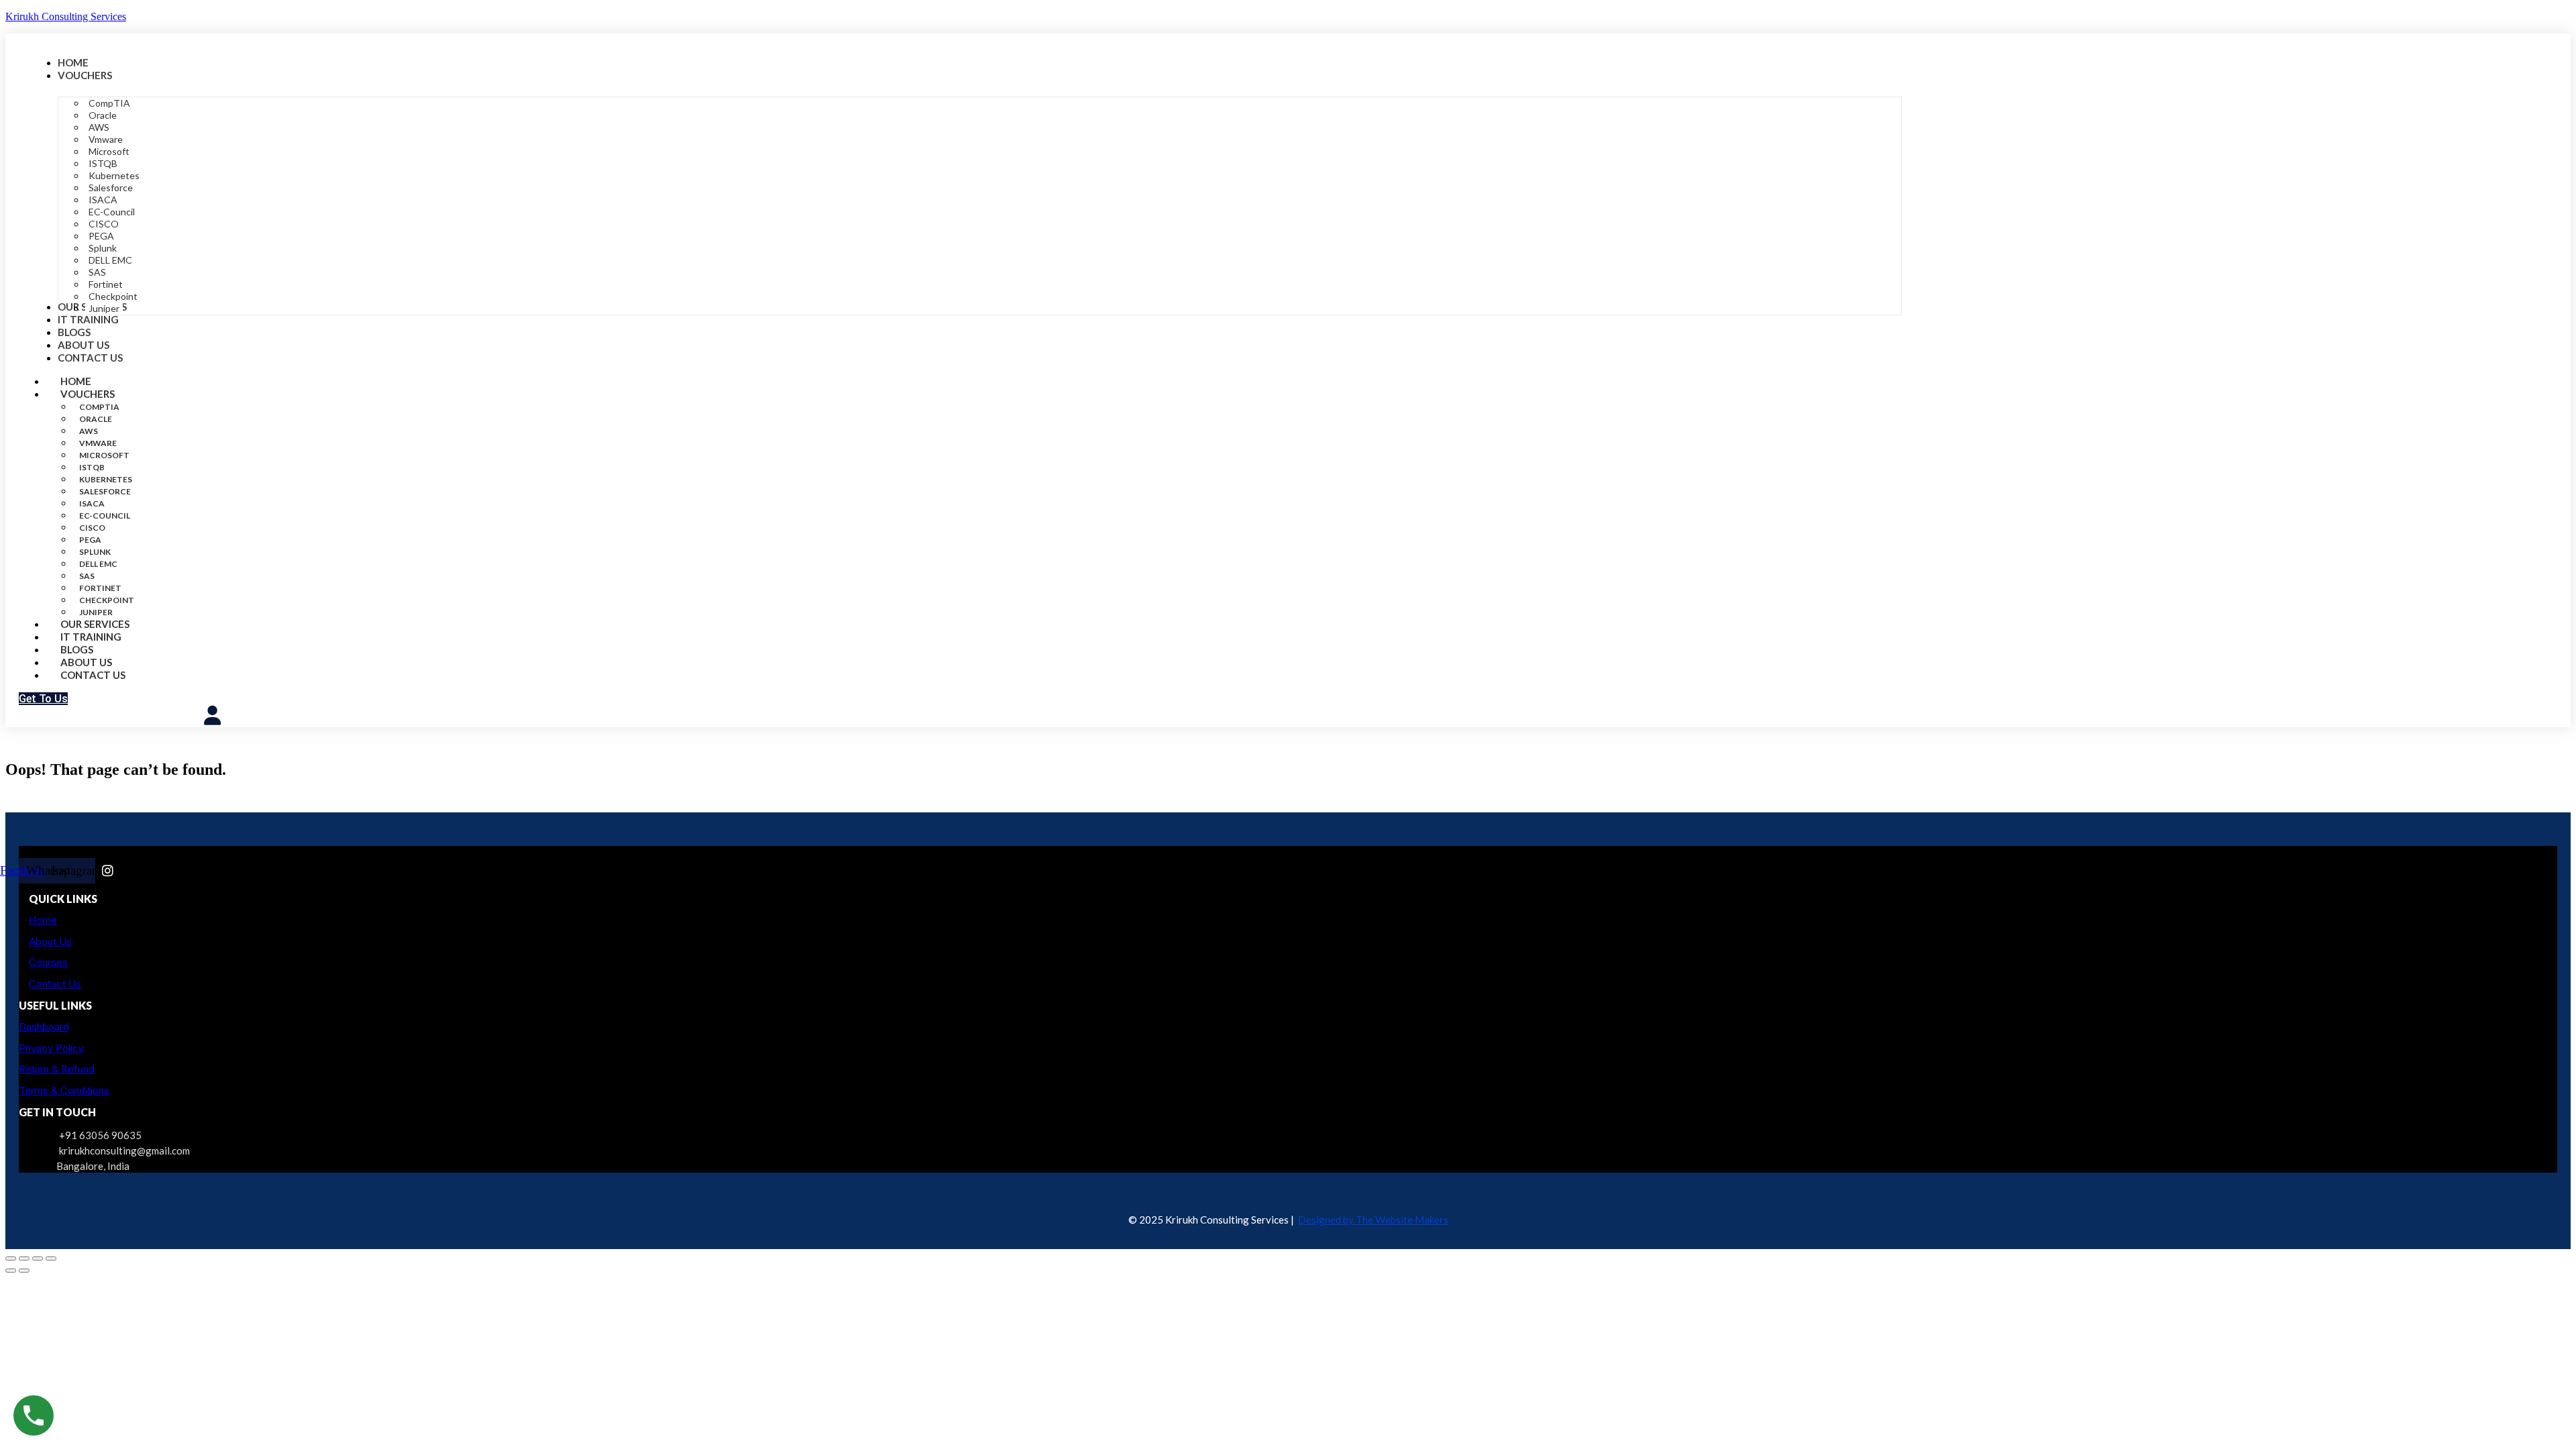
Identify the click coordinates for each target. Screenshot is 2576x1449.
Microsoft (104, 455)
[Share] (38, 1258)
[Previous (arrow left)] (11, 1271)
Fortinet (100, 588)
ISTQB (92, 467)
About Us (50, 942)
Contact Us (93, 675)
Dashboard (44, 1027)
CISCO (92, 528)
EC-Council (105, 516)
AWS (89, 431)
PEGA (90, 540)
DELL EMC (98, 564)
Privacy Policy (51, 1048)
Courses (48, 962)
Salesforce (105, 491)
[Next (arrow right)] (24, 1271)
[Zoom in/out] (11, 1258)
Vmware (98, 443)
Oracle (96, 419)
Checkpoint (107, 600)
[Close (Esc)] (51, 1258)
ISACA (92, 503)
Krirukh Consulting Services (66, 16)
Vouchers (88, 394)
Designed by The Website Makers (1373, 1220)
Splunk (95, 552)
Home (43, 920)
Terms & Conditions (64, 1090)
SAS (87, 576)
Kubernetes (106, 479)
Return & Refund (57, 1069)
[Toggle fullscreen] (24, 1258)
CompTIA (99, 407)
